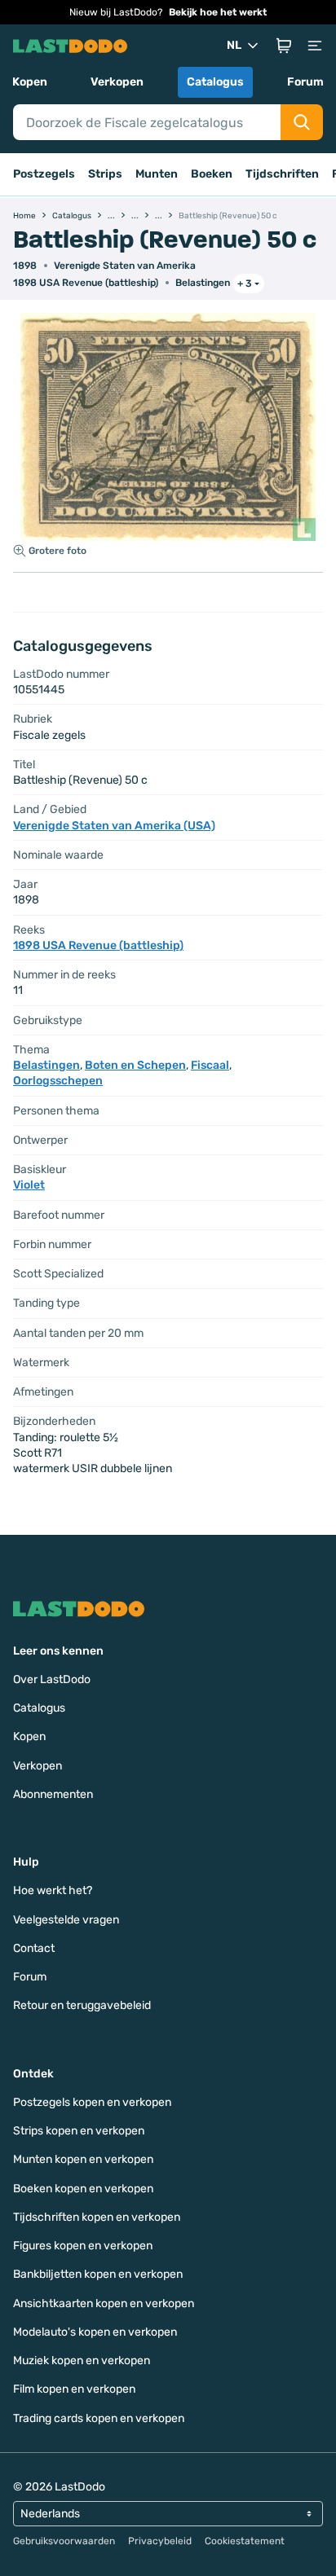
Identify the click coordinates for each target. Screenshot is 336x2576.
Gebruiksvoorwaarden (64, 2541)
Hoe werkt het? (53, 1890)
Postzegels (44, 174)
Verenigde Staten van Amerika (125, 266)
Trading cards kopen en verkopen (99, 2418)
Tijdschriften (282, 174)
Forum (305, 82)
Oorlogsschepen (58, 1081)
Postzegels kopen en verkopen (92, 2102)
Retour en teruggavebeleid (82, 2005)
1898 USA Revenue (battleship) (86, 283)
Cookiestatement (245, 2541)
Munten (157, 174)
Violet (29, 1185)
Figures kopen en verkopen (83, 2246)
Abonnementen (53, 1794)
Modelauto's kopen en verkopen (95, 2332)
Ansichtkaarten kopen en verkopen (104, 2303)
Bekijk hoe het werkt (218, 12)
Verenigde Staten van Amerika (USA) (114, 826)
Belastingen (203, 283)
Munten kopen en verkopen (83, 2159)
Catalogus (215, 82)
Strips (105, 174)
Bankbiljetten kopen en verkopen (98, 2274)
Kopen (30, 82)
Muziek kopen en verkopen (82, 2361)
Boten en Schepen (135, 1065)
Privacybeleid (160, 2541)
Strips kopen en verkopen (79, 2131)
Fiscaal (210, 1065)
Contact (34, 1948)
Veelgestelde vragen (66, 1920)
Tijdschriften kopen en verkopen (97, 2217)
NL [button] (234, 45)
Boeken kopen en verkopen (83, 2189)
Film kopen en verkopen (74, 2389)
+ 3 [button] (245, 284)
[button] (284, 46)
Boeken (212, 174)
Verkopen (117, 82)
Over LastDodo (52, 1679)
